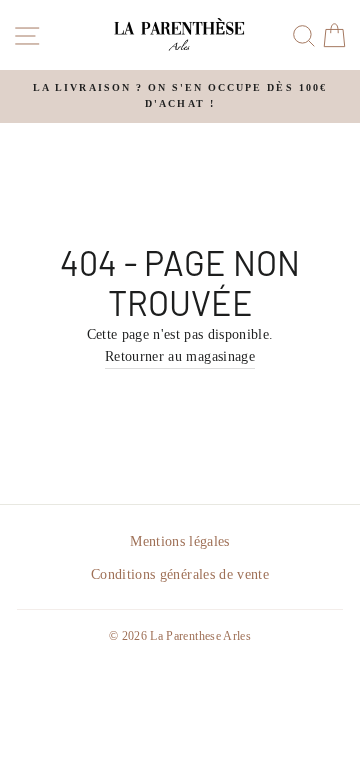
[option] (180, 96)
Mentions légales (179, 541)
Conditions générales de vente (180, 574)
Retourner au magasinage (180, 356)
